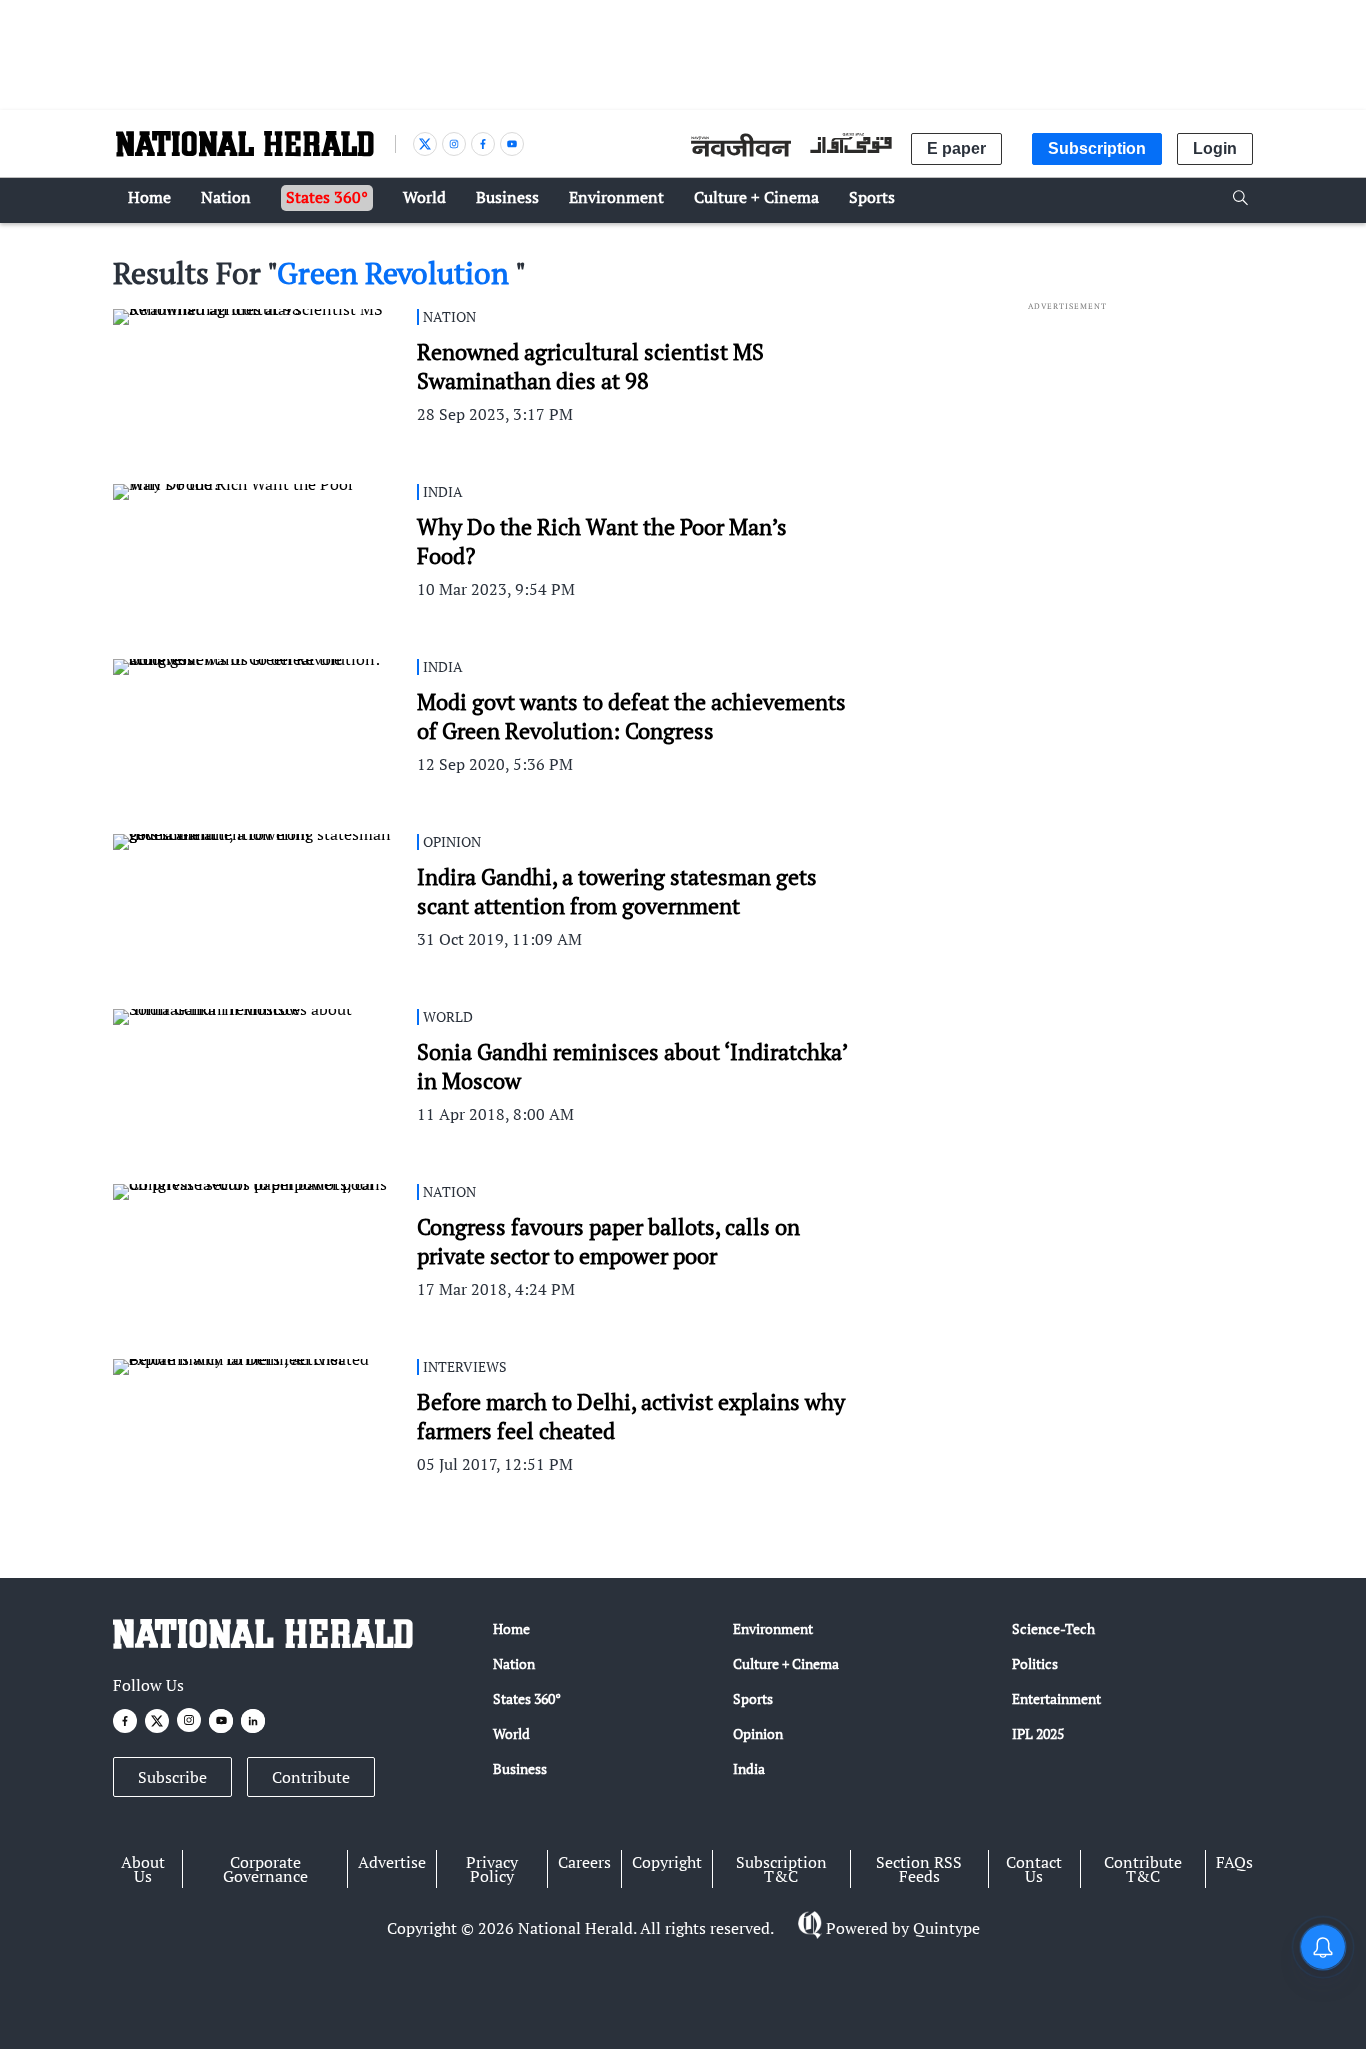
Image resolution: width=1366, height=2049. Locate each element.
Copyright (667, 1862)
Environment (773, 1628)
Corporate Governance (265, 1869)
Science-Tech (1053, 1628)
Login (1215, 148)
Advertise (392, 1862)
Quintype (946, 1928)
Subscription (1097, 148)
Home (511, 1628)
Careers (584, 1862)
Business (520, 1768)
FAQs (1234, 1862)
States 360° (527, 1698)
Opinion (758, 1733)
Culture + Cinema (786, 1663)
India (749, 1768)
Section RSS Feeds (919, 1869)
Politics (1035, 1663)
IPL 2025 (1038, 1733)
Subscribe (172, 1777)
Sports (753, 1698)
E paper (956, 148)
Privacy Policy (492, 1869)
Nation (514, 1663)
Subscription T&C (781, 1869)
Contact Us (1034, 1869)
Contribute (311, 1777)
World (511, 1733)
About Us (143, 1869)
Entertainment (1056, 1698)
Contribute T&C (1143, 1869)
